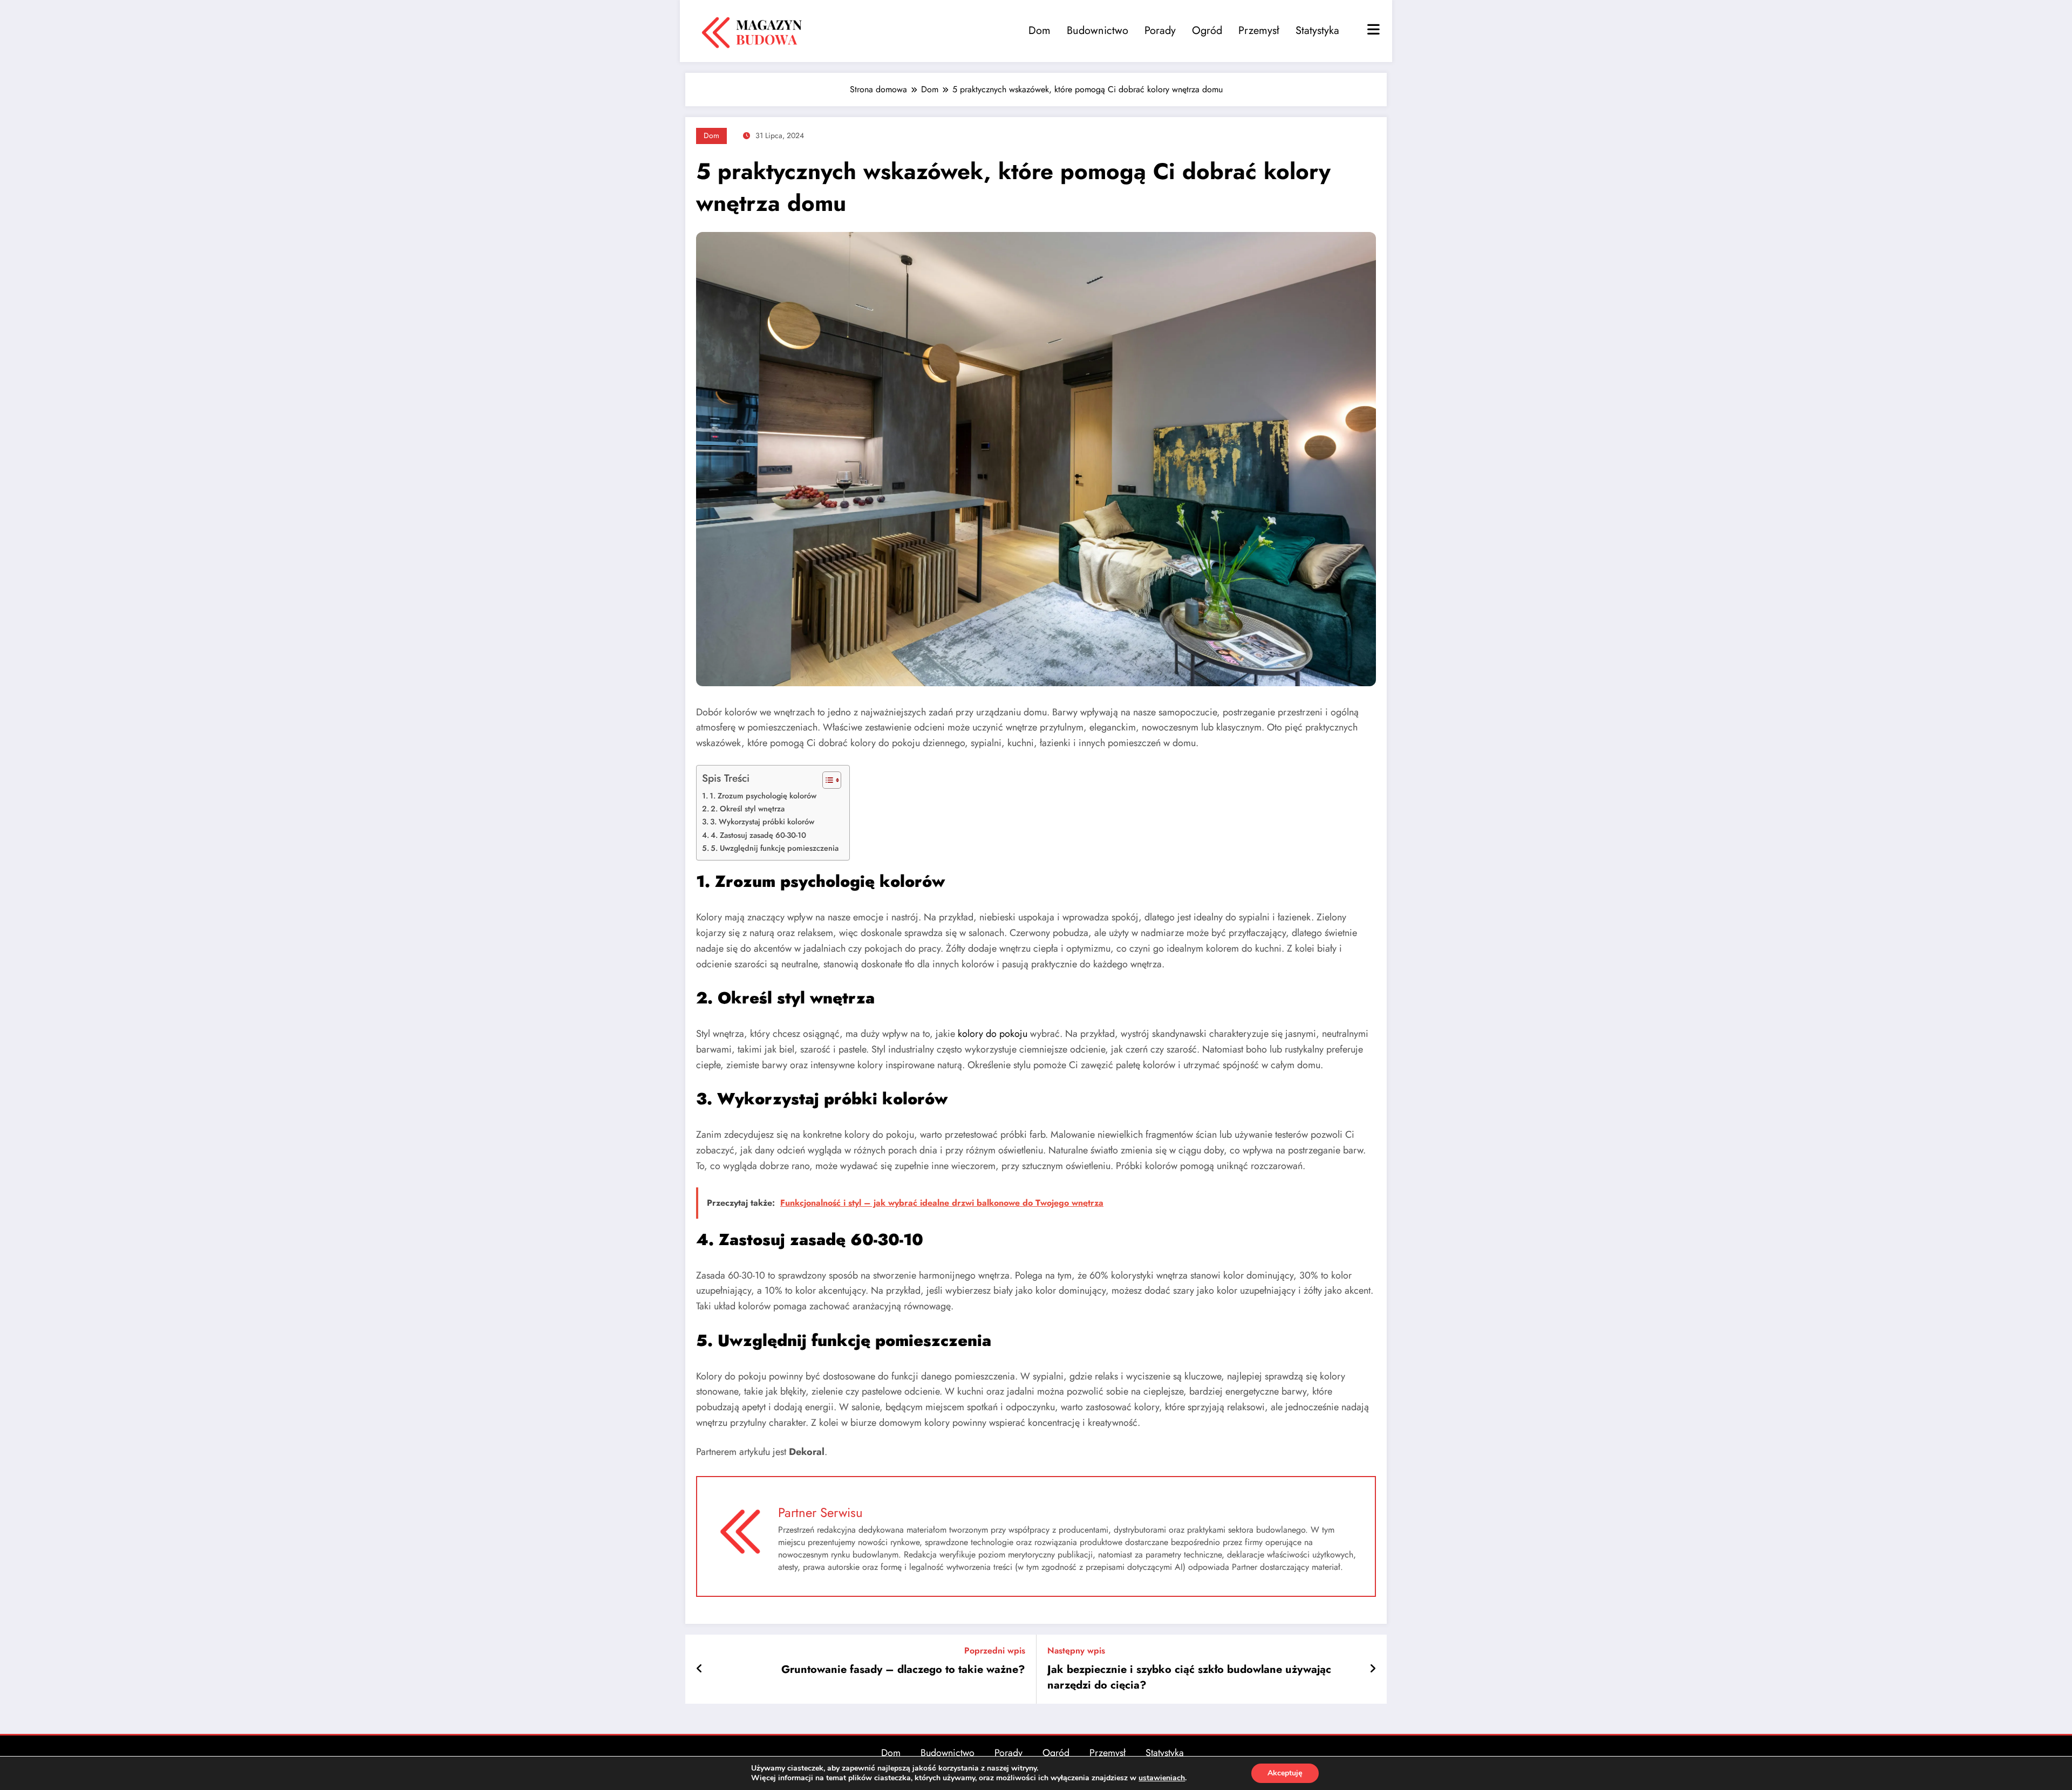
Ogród (1207, 30)
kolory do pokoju (993, 1034)
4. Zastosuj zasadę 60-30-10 (758, 835)
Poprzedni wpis (995, 1651)
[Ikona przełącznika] (1372, 31)
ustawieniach (1162, 1778)
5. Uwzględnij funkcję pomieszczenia (775, 848)
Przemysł (1259, 30)
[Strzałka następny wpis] (1373, 1669)
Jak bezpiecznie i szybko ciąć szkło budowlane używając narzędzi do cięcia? (1189, 1677)
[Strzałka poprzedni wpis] (700, 1669)
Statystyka (1317, 30)
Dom (1040, 30)
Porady (1160, 30)
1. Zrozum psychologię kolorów (763, 796)
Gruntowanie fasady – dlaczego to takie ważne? (903, 1670)
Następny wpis (1076, 1651)
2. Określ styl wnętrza (748, 809)
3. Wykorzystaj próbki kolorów (762, 822)
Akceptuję (1285, 1773)
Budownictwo (1098, 30)
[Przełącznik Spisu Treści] (826, 780)
